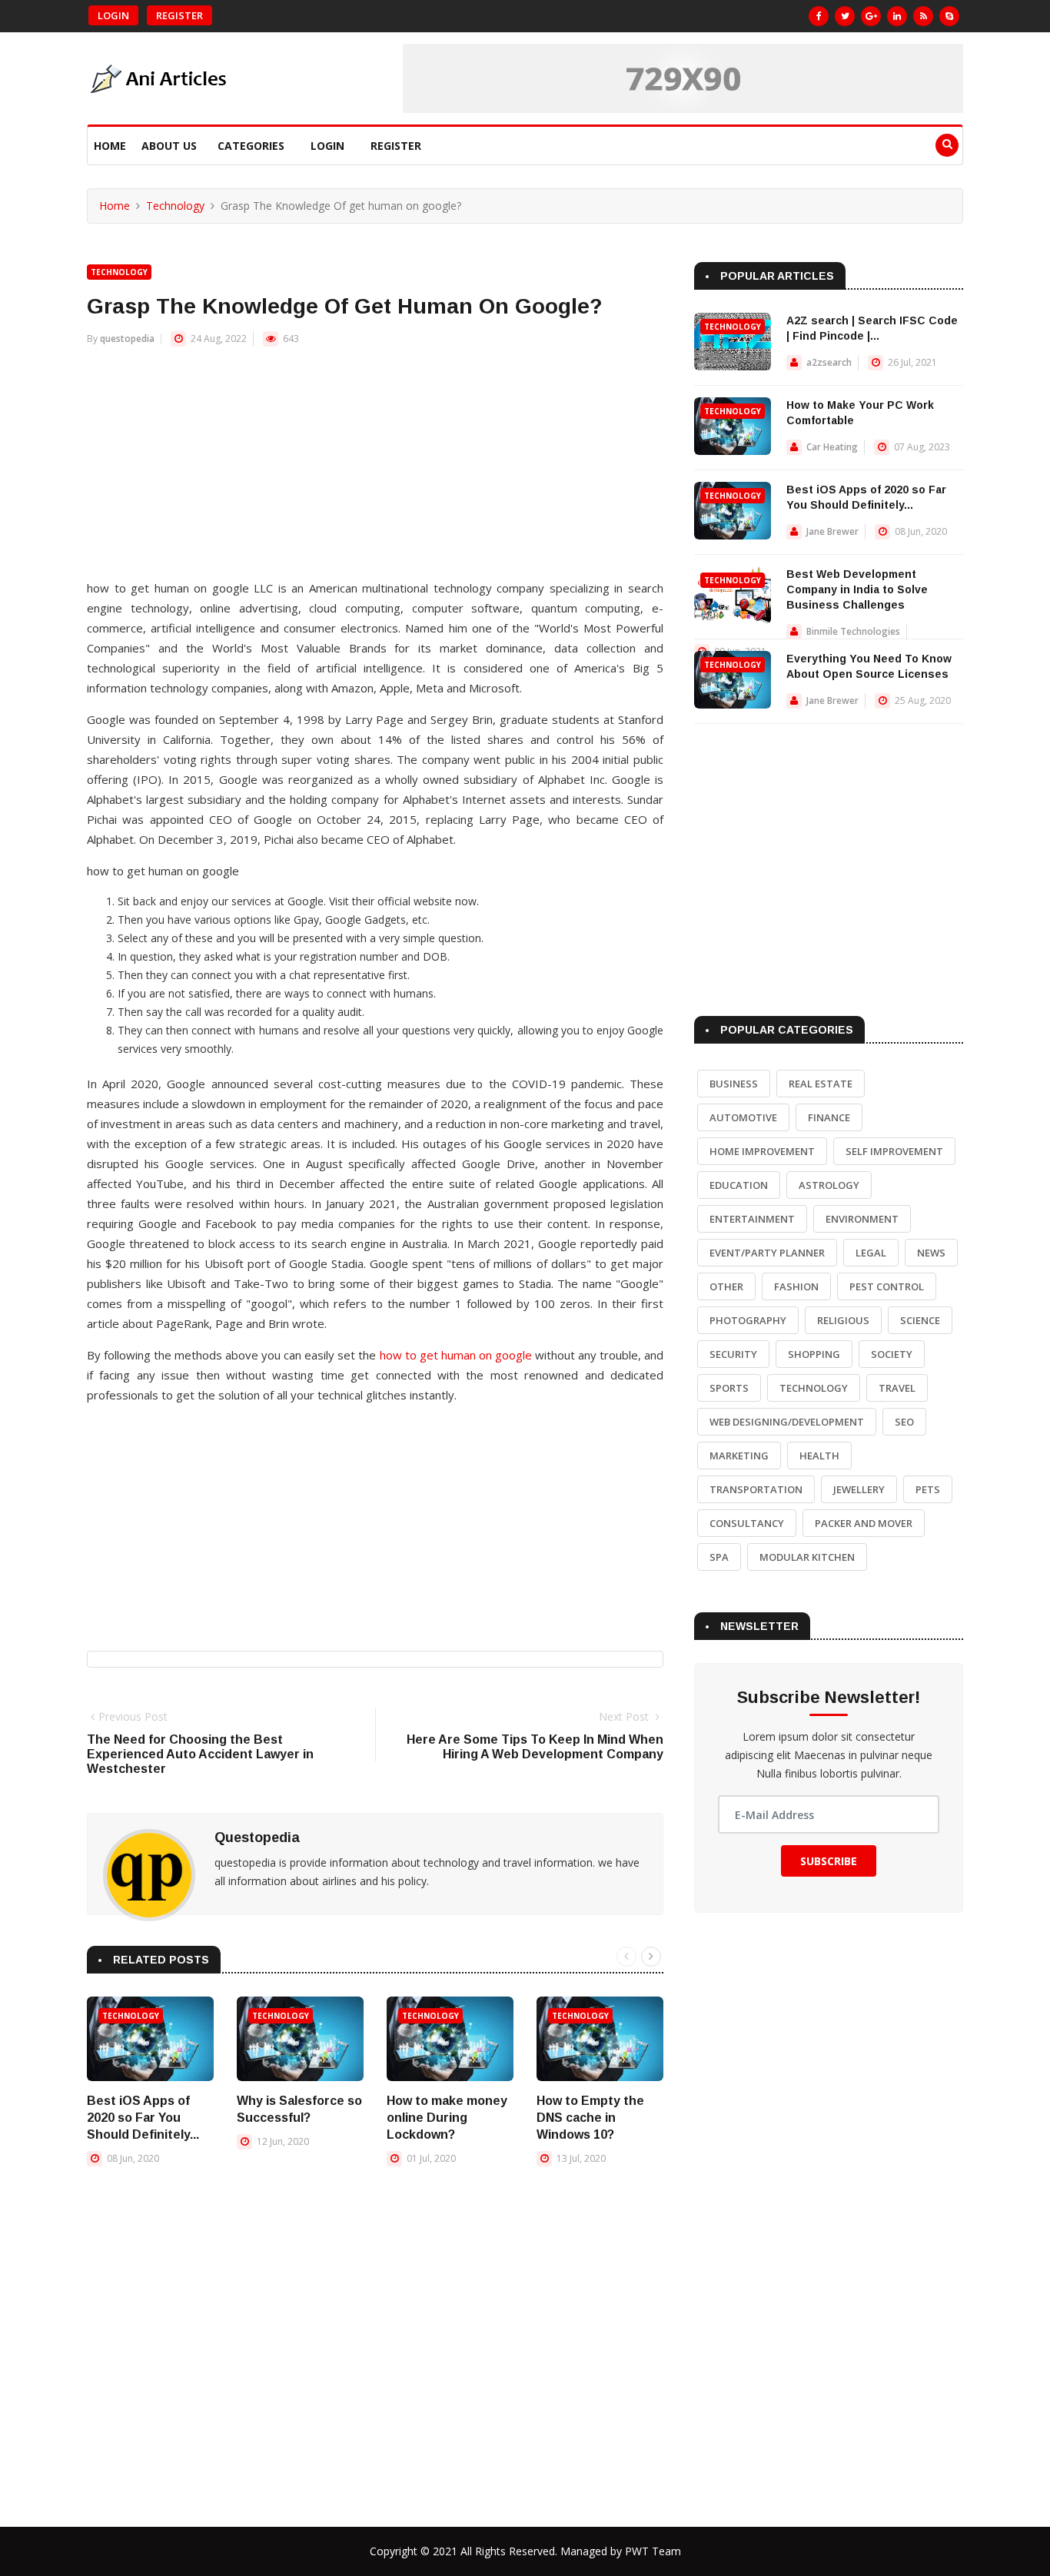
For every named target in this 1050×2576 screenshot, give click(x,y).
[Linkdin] (897, 16)
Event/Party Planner (767, 1253)
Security (733, 1354)
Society (892, 1354)
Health (819, 1456)
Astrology (829, 1185)
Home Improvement (762, 1151)
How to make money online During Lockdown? (447, 2118)
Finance (829, 1117)
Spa (719, 1557)
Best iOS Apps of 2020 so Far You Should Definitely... (143, 2118)
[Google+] (871, 16)
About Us (169, 146)
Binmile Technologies (853, 631)
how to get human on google (456, 1355)
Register (179, 15)
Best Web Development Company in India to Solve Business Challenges (857, 589)
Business (734, 1084)
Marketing (739, 1456)
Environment (862, 1219)
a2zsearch (829, 362)
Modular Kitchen (807, 1557)
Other (726, 1286)
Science (920, 1320)
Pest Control (887, 1286)
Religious (843, 1320)
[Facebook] (819, 16)
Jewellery (859, 1489)
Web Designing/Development (787, 1422)
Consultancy (747, 1523)
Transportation (756, 1489)
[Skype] (949, 16)
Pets (928, 1489)
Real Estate (821, 1084)
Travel (897, 1388)
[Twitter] (845, 16)
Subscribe (829, 1861)
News (931, 1253)
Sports (729, 1388)
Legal (871, 1253)
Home (110, 146)
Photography (748, 1320)
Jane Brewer (832, 531)
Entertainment (752, 1219)
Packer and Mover (864, 1523)
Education (739, 1185)
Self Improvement (894, 1151)
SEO (904, 1422)
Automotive (743, 1117)
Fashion (796, 1286)
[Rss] (923, 16)
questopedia (127, 339)
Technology (175, 206)
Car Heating (832, 447)
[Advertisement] (375, 470)
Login (113, 15)
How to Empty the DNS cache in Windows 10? (590, 2118)
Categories (251, 146)
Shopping (814, 1354)
